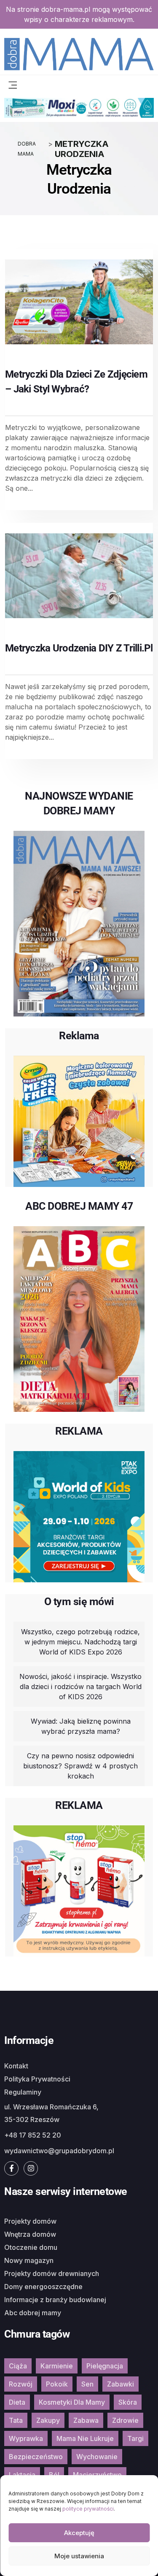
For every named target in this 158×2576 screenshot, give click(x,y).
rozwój (21, 2384)
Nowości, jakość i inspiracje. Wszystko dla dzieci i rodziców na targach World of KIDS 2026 (80, 1687)
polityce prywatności (88, 2509)
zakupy (48, 2420)
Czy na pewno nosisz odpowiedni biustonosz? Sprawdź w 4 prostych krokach (80, 1766)
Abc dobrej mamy (33, 2313)
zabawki (121, 2384)
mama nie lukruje (85, 2438)
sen (87, 2384)
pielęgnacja (105, 2366)
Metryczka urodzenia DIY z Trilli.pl (79, 648)
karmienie (57, 2366)
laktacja (22, 2475)
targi (135, 2438)
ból (54, 2475)
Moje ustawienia (79, 2556)
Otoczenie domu (31, 2247)
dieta (17, 2402)
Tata (16, 2420)
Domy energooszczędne (43, 2287)
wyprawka (26, 2438)
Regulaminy (23, 2092)
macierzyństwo (97, 2475)
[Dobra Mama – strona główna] (79, 53)
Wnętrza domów (30, 2234)
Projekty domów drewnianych (52, 2273)
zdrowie (125, 2420)
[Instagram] (31, 2168)
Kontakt (16, 2066)
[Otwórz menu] (13, 84)
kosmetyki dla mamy (72, 2402)
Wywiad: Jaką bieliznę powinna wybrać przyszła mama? (81, 1726)
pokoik (57, 2384)
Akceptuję (79, 2533)
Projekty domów (30, 2221)
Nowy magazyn (29, 2260)
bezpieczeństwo (36, 2457)
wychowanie (97, 2457)
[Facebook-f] (11, 2168)
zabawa (86, 2420)
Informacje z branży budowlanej (55, 2300)
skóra (128, 2402)
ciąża (18, 2366)
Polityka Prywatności (37, 2079)
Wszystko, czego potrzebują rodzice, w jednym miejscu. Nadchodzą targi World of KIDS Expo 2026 (80, 1642)
